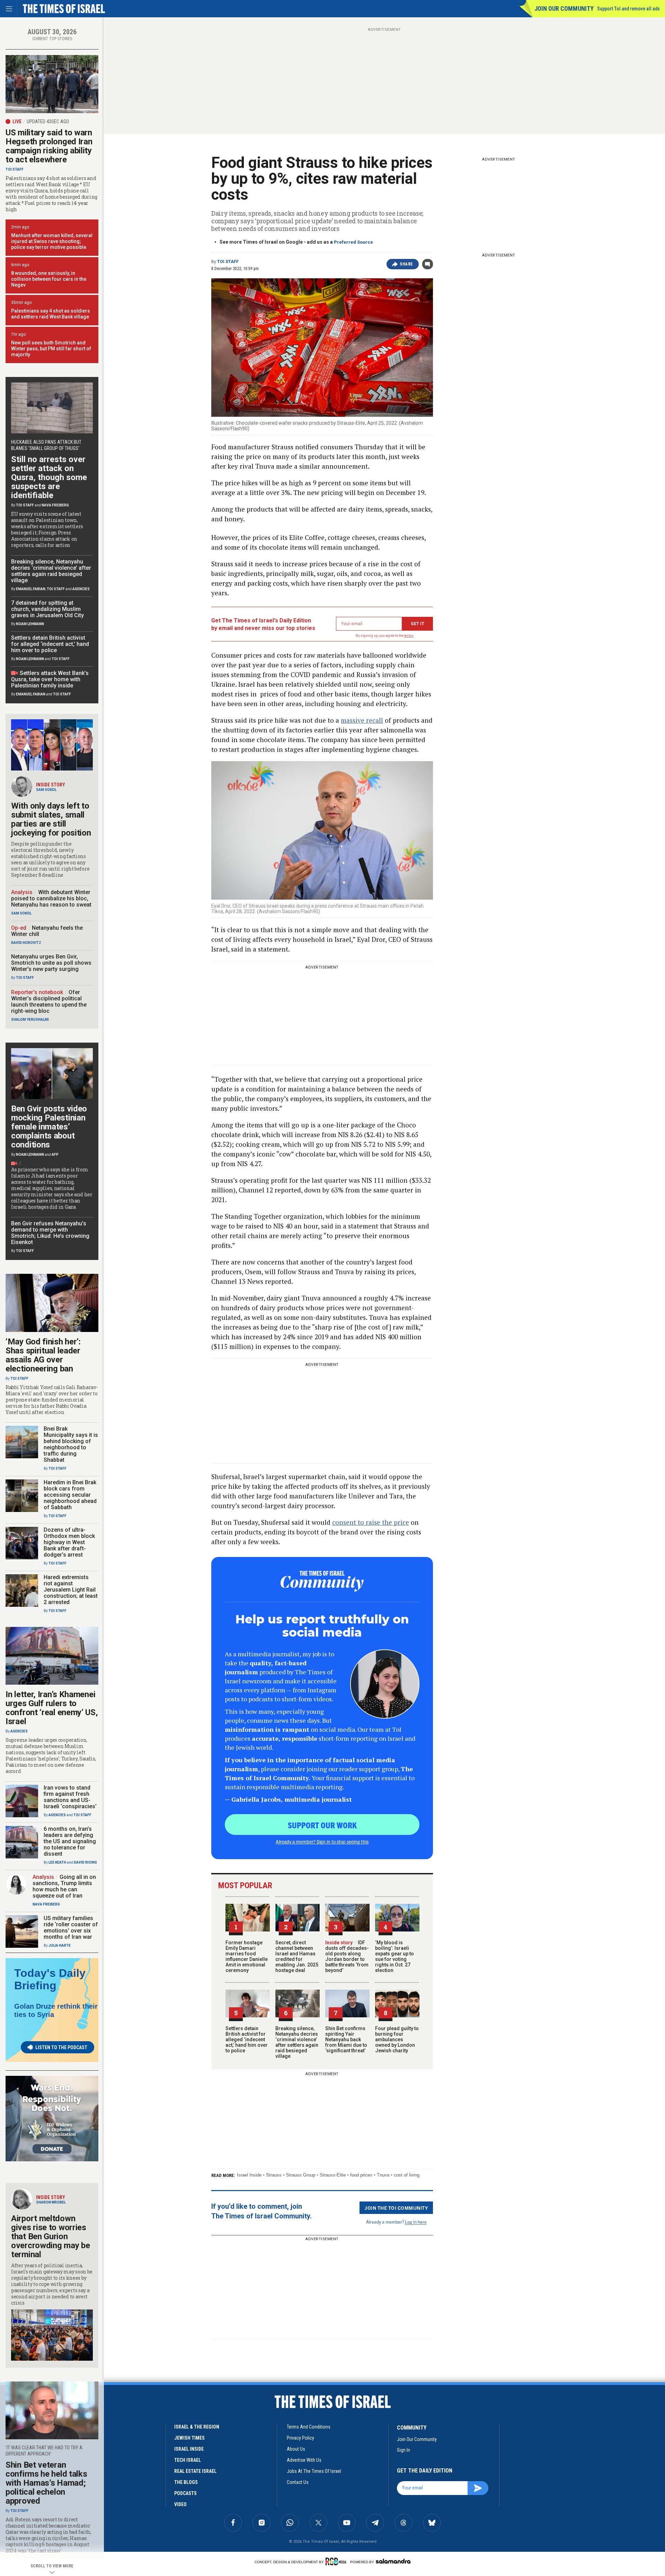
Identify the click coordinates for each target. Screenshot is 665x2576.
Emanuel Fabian (31, 589)
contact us (298, 2482)
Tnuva (383, 2175)
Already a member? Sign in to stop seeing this (322, 1841)
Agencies (81, 589)
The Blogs (186, 2482)
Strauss (274, 2175)
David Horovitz (26, 943)
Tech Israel (188, 2460)
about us (296, 2449)
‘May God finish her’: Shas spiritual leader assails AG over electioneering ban (43, 1355)
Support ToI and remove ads (628, 9)
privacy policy (300, 2438)
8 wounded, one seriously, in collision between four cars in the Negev (49, 279)
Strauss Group (301, 2175)
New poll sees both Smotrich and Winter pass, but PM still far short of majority (51, 349)
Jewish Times (189, 2438)
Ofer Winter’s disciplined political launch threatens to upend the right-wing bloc (49, 1002)
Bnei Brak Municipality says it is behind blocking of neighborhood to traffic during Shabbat (71, 1444)
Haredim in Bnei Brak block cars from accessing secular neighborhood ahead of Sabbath (70, 1495)
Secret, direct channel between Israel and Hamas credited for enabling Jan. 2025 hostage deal (297, 1956)
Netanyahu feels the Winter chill (47, 931)
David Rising (85, 1862)
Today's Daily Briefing (50, 1979)
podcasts (185, 2493)
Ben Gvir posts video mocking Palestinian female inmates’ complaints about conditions (49, 1127)
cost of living (407, 2175)
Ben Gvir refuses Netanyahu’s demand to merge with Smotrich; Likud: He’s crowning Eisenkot (50, 1233)
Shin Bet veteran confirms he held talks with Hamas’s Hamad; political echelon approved (46, 2483)
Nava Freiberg (55, 505)
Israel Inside (249, 2175)
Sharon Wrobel (51, 2202)
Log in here (416, 2222)
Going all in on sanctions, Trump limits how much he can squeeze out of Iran (64, 1886)
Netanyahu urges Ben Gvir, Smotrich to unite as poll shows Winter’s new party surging (51, 963)
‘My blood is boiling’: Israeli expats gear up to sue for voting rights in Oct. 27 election (394, 1956)
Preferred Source (353, 242)
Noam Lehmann (30, 624)
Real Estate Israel (195, 2471)
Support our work (322, 1825)
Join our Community (564, 8)
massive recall (362, 720)
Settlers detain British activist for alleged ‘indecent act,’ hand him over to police (247, 2039)
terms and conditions (309, 2427)
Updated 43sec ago (48, 121)
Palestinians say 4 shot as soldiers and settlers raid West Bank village (51, 314)
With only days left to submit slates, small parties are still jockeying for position (51, 819)
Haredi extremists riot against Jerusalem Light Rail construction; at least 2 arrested (71, 1590)
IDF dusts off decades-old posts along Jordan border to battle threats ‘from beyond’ (347, 1956)
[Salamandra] (393, 2561)
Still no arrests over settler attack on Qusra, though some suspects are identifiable (49, 477)
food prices (361, 2175)
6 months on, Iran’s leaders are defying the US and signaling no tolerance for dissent (70, 1841)
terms (409, 636)
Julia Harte (60, 1945)
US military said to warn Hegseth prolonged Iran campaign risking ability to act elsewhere (49, 146)
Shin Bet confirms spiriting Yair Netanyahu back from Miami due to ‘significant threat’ (346, 2039)
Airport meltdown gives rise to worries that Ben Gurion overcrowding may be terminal (50, 2236)
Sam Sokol (46, 790)
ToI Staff (228, 262)
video (180, 2504)
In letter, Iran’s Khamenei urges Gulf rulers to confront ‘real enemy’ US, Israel (52, 1708)
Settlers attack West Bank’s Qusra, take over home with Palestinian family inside (50, 679)
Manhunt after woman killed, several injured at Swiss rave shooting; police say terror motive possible (52, 241)
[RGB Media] (337, 2561)
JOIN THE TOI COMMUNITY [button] (396, 2208)
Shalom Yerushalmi (30, 1020)
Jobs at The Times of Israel (314, 2471)
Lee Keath (57, 1862)
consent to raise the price (371, 1522)
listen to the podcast (61, 2047)
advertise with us (304, 2460)
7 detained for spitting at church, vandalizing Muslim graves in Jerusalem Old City (47, 609)
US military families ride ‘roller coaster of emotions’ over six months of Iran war (71, 1928)
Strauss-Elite (333, 2175)
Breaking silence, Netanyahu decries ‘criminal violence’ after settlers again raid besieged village (297, 2042)
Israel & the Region (197, 2427)
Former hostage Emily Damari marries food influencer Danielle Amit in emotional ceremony (247, 1956)
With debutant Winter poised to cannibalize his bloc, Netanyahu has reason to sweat (51, 898)
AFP (55, 1155)
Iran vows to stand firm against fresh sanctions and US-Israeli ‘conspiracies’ (70, 1797)
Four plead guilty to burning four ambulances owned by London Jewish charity (397, 2039)
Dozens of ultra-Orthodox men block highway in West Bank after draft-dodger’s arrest (69, 1542)
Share (406, 264)
